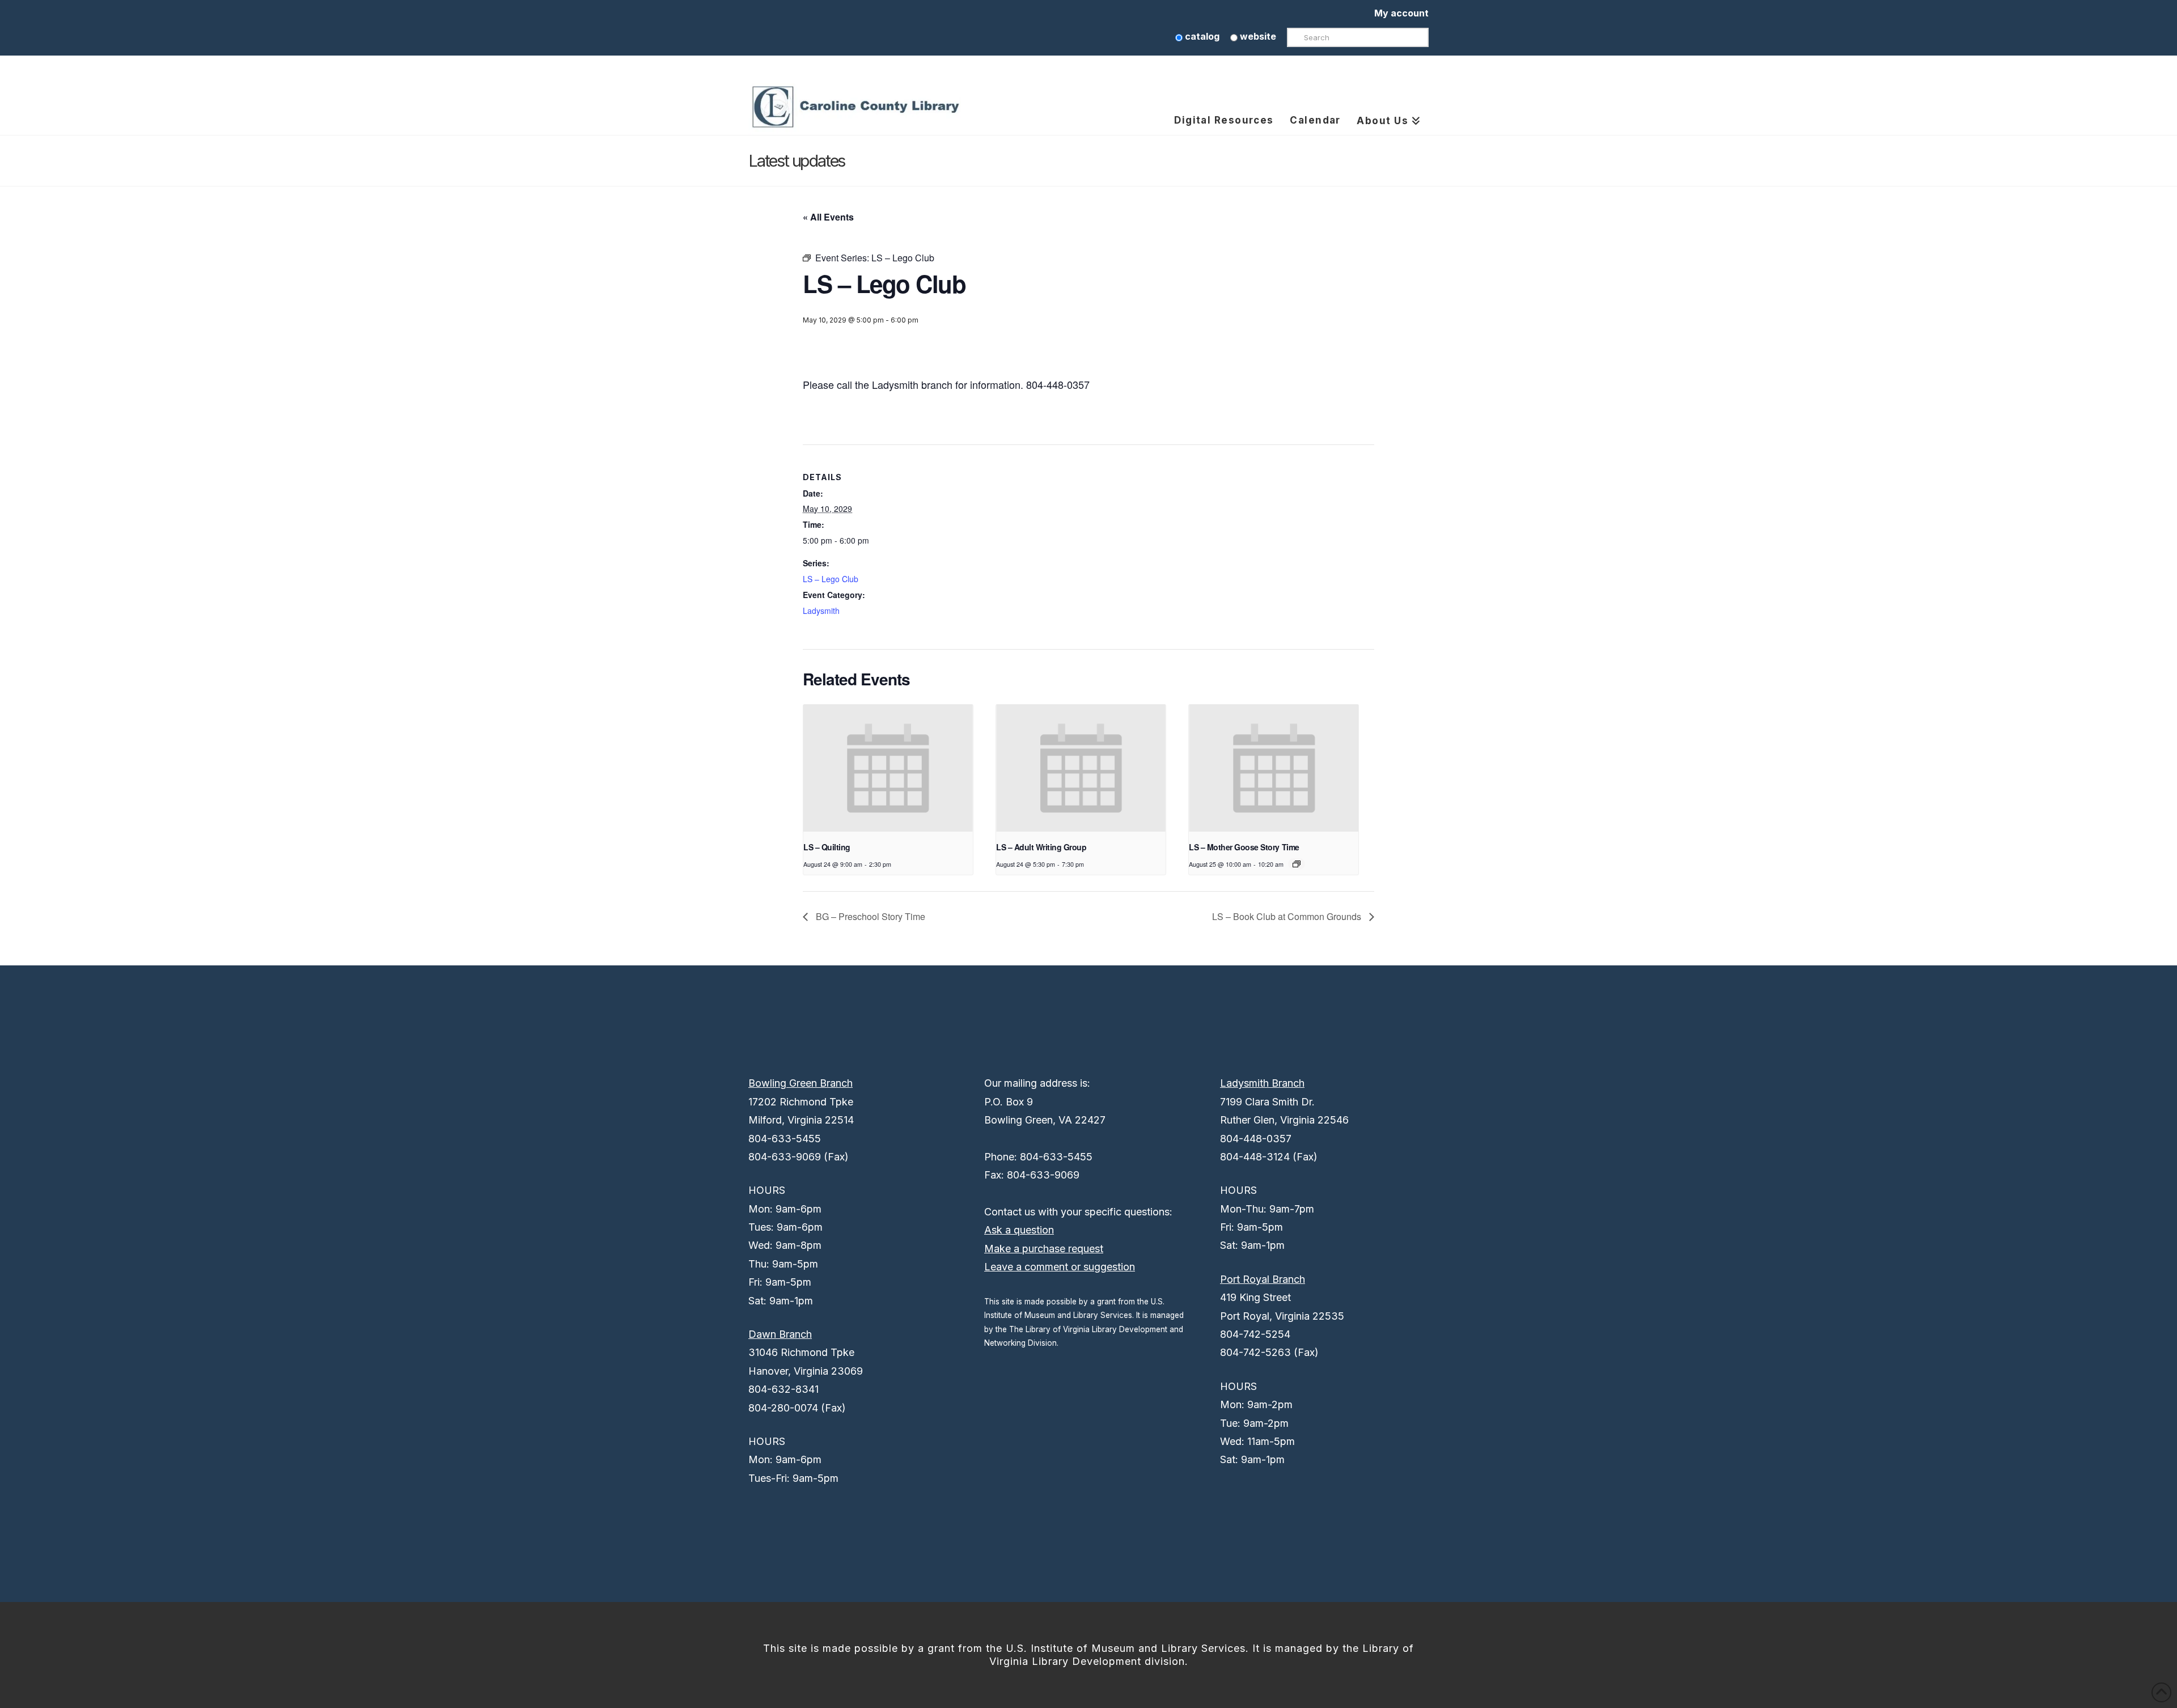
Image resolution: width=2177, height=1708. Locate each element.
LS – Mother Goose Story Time (1244, 847)
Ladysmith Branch (1262, 1083)
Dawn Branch (780, 1334)
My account (1401, 13)
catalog (1201, 36)
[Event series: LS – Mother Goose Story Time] (1297, 864)
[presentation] (888, 768)
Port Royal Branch (1263, 1279)
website (1257, 36)
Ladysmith (821, 611)
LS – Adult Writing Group (1041, 847)
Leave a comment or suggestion (1060, 1267)
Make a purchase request (1044, 1249)
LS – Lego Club (831, 579)
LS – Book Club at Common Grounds (1288, 916)
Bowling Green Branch (801, 1083)
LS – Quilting (827, 847)
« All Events (828, 217)
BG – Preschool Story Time (869, 916)
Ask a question (1019, 1230)
